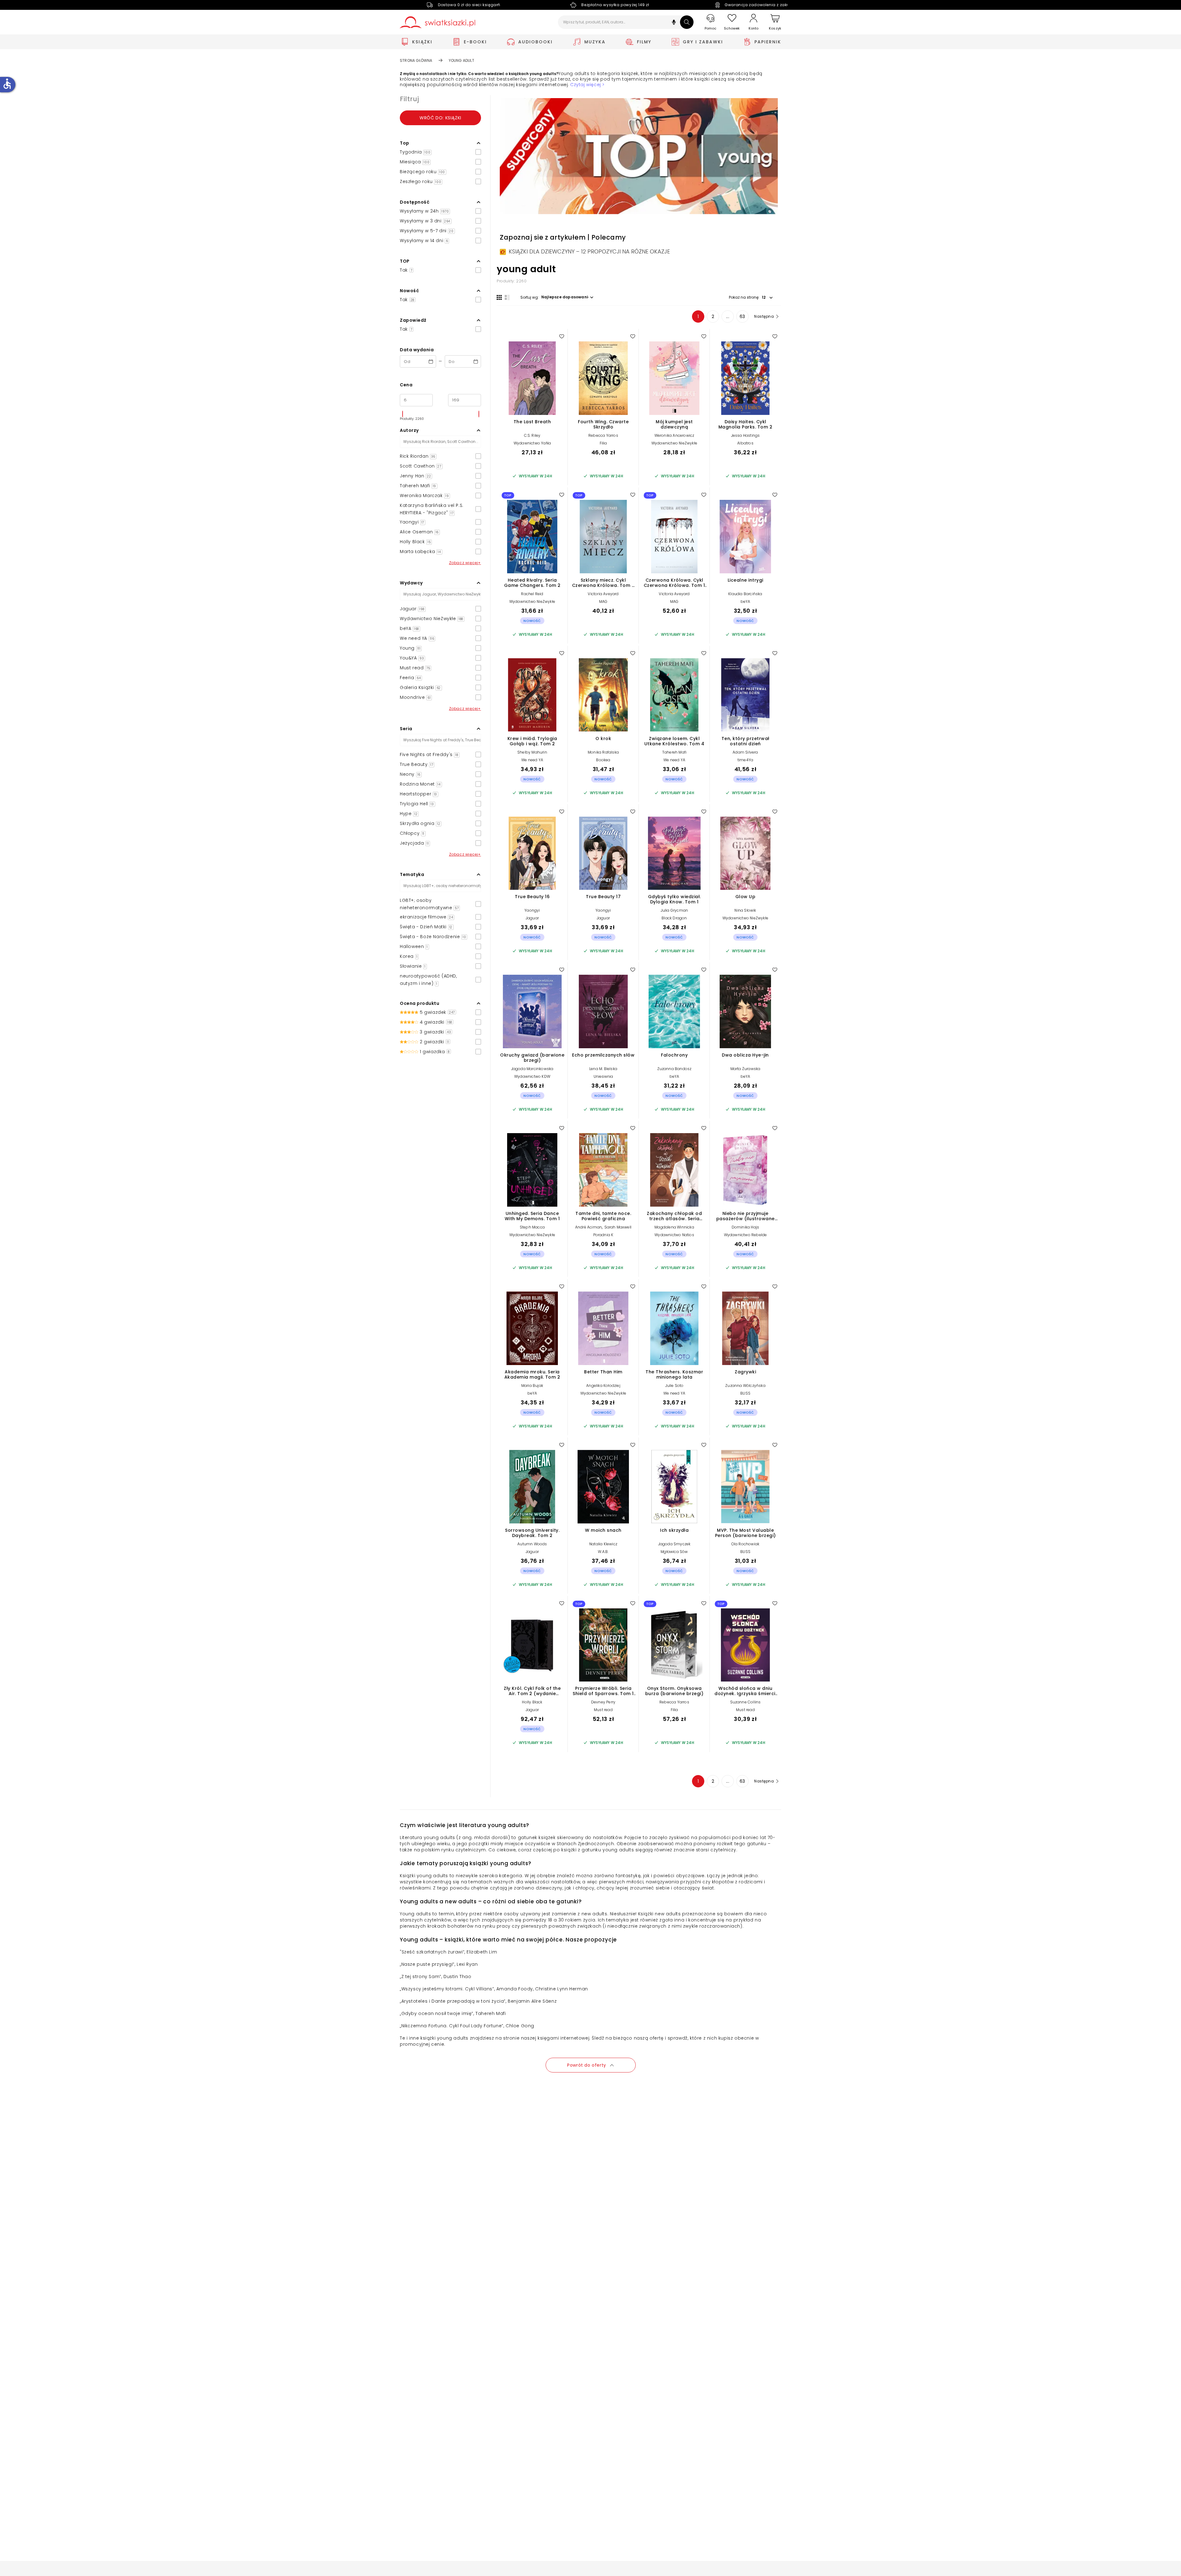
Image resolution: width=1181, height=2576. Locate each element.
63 (742, 317)
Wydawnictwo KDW (532, 1076)
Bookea (603, 760)
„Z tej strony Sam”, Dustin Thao (436, 1977)
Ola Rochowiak (746, 1544)
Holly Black (532, 1702)
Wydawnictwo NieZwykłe (674, 443)
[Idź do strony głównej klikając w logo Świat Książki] (437, 22)
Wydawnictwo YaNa (532, 443)
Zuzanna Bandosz (674, 1069)
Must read (603, 1710)
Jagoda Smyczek (674, 1544)
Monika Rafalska (603, 752)
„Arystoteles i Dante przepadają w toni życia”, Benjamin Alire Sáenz (478, 2001)
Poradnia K (603, 1235)
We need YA (532, 760)
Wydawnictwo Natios (674, 1235)
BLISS (745, 1393)
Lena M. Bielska (603, 1069)
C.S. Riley (532, 435)
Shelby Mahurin (532, 752)
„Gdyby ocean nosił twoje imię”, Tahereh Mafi (453, 2013)
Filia (603, 443)
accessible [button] (7, 84)
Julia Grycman (674, 910)
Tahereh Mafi (674, 752)
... (728, 317)
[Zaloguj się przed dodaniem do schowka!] (562, 336)
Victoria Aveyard (603, 594)
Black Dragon (674, 918)
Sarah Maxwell (618, 1227)
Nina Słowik (745, 910)
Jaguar (532, 918)
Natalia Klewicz (603, 1544)
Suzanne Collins (746, 1702)
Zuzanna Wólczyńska (745, 1386)
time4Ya (745, 760)
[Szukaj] (687, 22)
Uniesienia (603, 1076)
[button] (674, 23)
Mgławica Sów (674, 1552)
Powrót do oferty (587, 2065)
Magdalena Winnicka (674, 1227)
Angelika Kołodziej (603, 1386)
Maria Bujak (532, 1386)
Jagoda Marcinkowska (532, 1069)
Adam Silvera (745, 752)
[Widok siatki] (499, 297)
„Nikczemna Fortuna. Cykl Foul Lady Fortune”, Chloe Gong (467, 2026)
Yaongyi (532, 910)
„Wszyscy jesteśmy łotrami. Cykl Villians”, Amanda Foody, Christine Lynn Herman (494, 1989)
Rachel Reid (532, 594)
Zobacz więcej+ (465, 563)
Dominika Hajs (746, 1227)
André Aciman (589, 1227)
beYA (746, 601)
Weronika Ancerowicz (674, 435)
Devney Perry (603, 1702)
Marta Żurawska (746, 1069)
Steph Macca (532, 1227)
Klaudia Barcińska (745, 594)
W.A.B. (603, 1552)
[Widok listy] (507, 297)
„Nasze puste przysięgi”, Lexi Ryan (439, 1964)
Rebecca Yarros (603, 435)
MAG (603, 601)
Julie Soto (674, 1386)
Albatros (745, 443)
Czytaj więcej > (587, 85)
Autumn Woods (532, 1544)
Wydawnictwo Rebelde (746, 1235)
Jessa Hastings (746, 435)
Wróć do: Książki (440, 118)
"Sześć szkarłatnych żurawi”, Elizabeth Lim (448, 1952)
